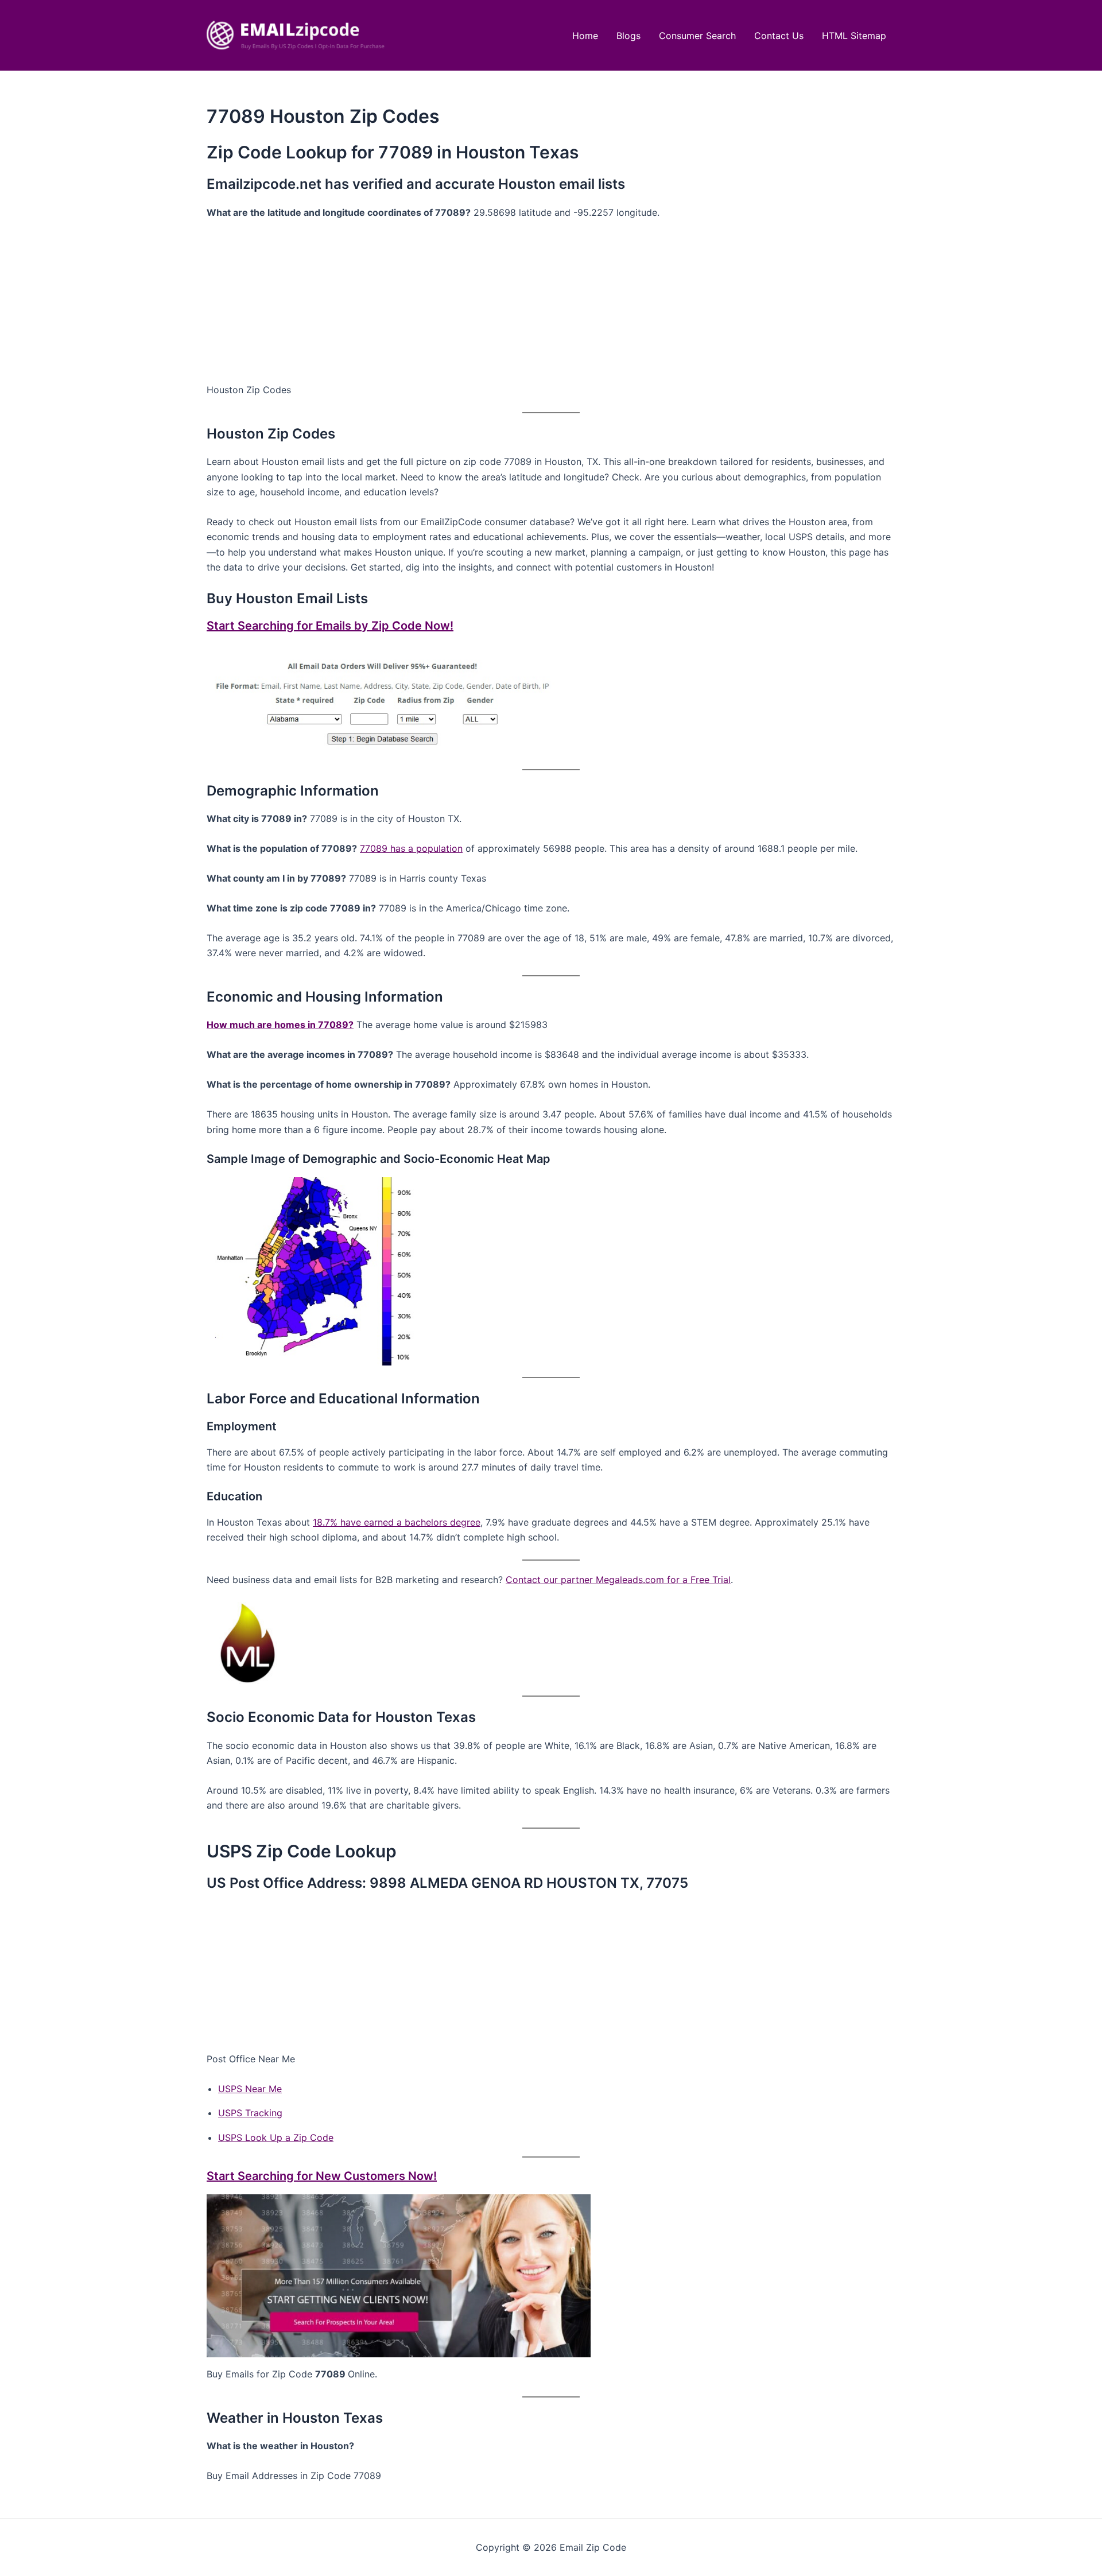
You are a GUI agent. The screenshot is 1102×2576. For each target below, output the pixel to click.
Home (585, 36)
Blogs (628, 36)
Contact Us (779, 36)
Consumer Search (697, 36)
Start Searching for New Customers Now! (322, 2176)
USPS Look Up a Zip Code (276, 2137)
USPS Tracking (250, 2113)
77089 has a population (411, 848)
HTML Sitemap (854, 36)
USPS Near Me (250, 2089)
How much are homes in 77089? (280, 1025)
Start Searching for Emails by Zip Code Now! (330, 626)
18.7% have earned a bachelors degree (397, 1522)
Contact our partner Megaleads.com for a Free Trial (618, 1580)
